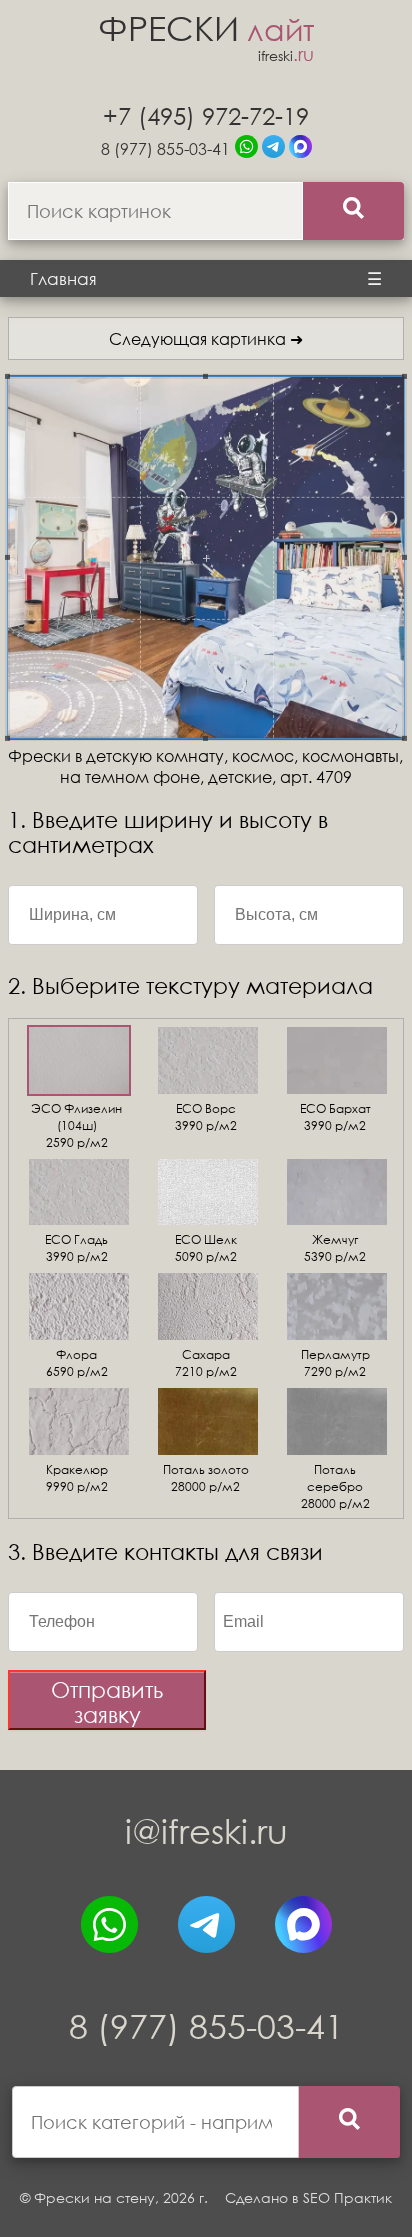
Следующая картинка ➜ (206, 338)
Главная (63, 278)
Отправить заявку (107, 1702)
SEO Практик (347, 2197)
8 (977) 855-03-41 (165, 148)
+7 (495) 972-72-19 (206, 115)
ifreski (286, 55)
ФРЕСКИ (206, 27)
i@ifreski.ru (206, 1830)
